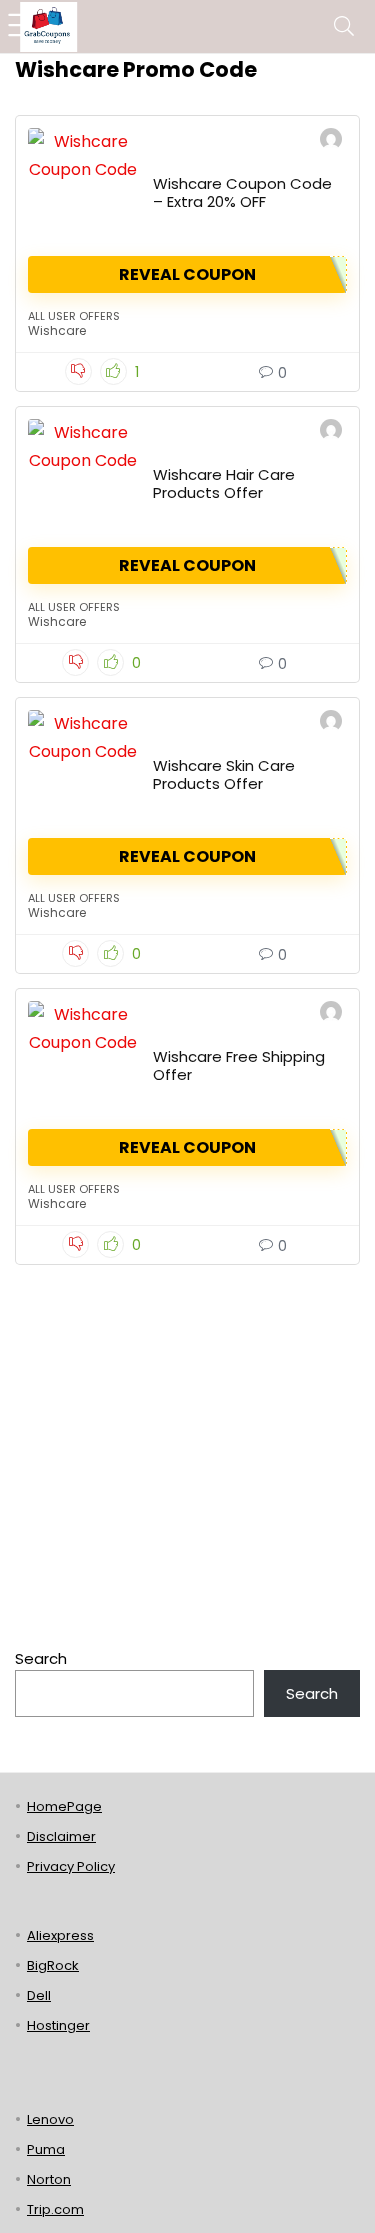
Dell (39, 1995)
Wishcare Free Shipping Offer (239, 1065)
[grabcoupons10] (331, 141)
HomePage (64, 1806)
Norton (49, 2179)
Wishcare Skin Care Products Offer (224, 774)
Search (41, 1658)
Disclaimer (61, 1836)
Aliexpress (60, 1935)
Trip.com (55, 2209)
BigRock (53, 1965)
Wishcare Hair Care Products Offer (224, 483)
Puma (46, 2149)
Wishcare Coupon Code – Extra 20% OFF (242, 192)
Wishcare (57, 330)
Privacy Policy (71, 1866)
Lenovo (50, 2119)
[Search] (344, 26)
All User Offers (74, 316)
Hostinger (58, 2025)
